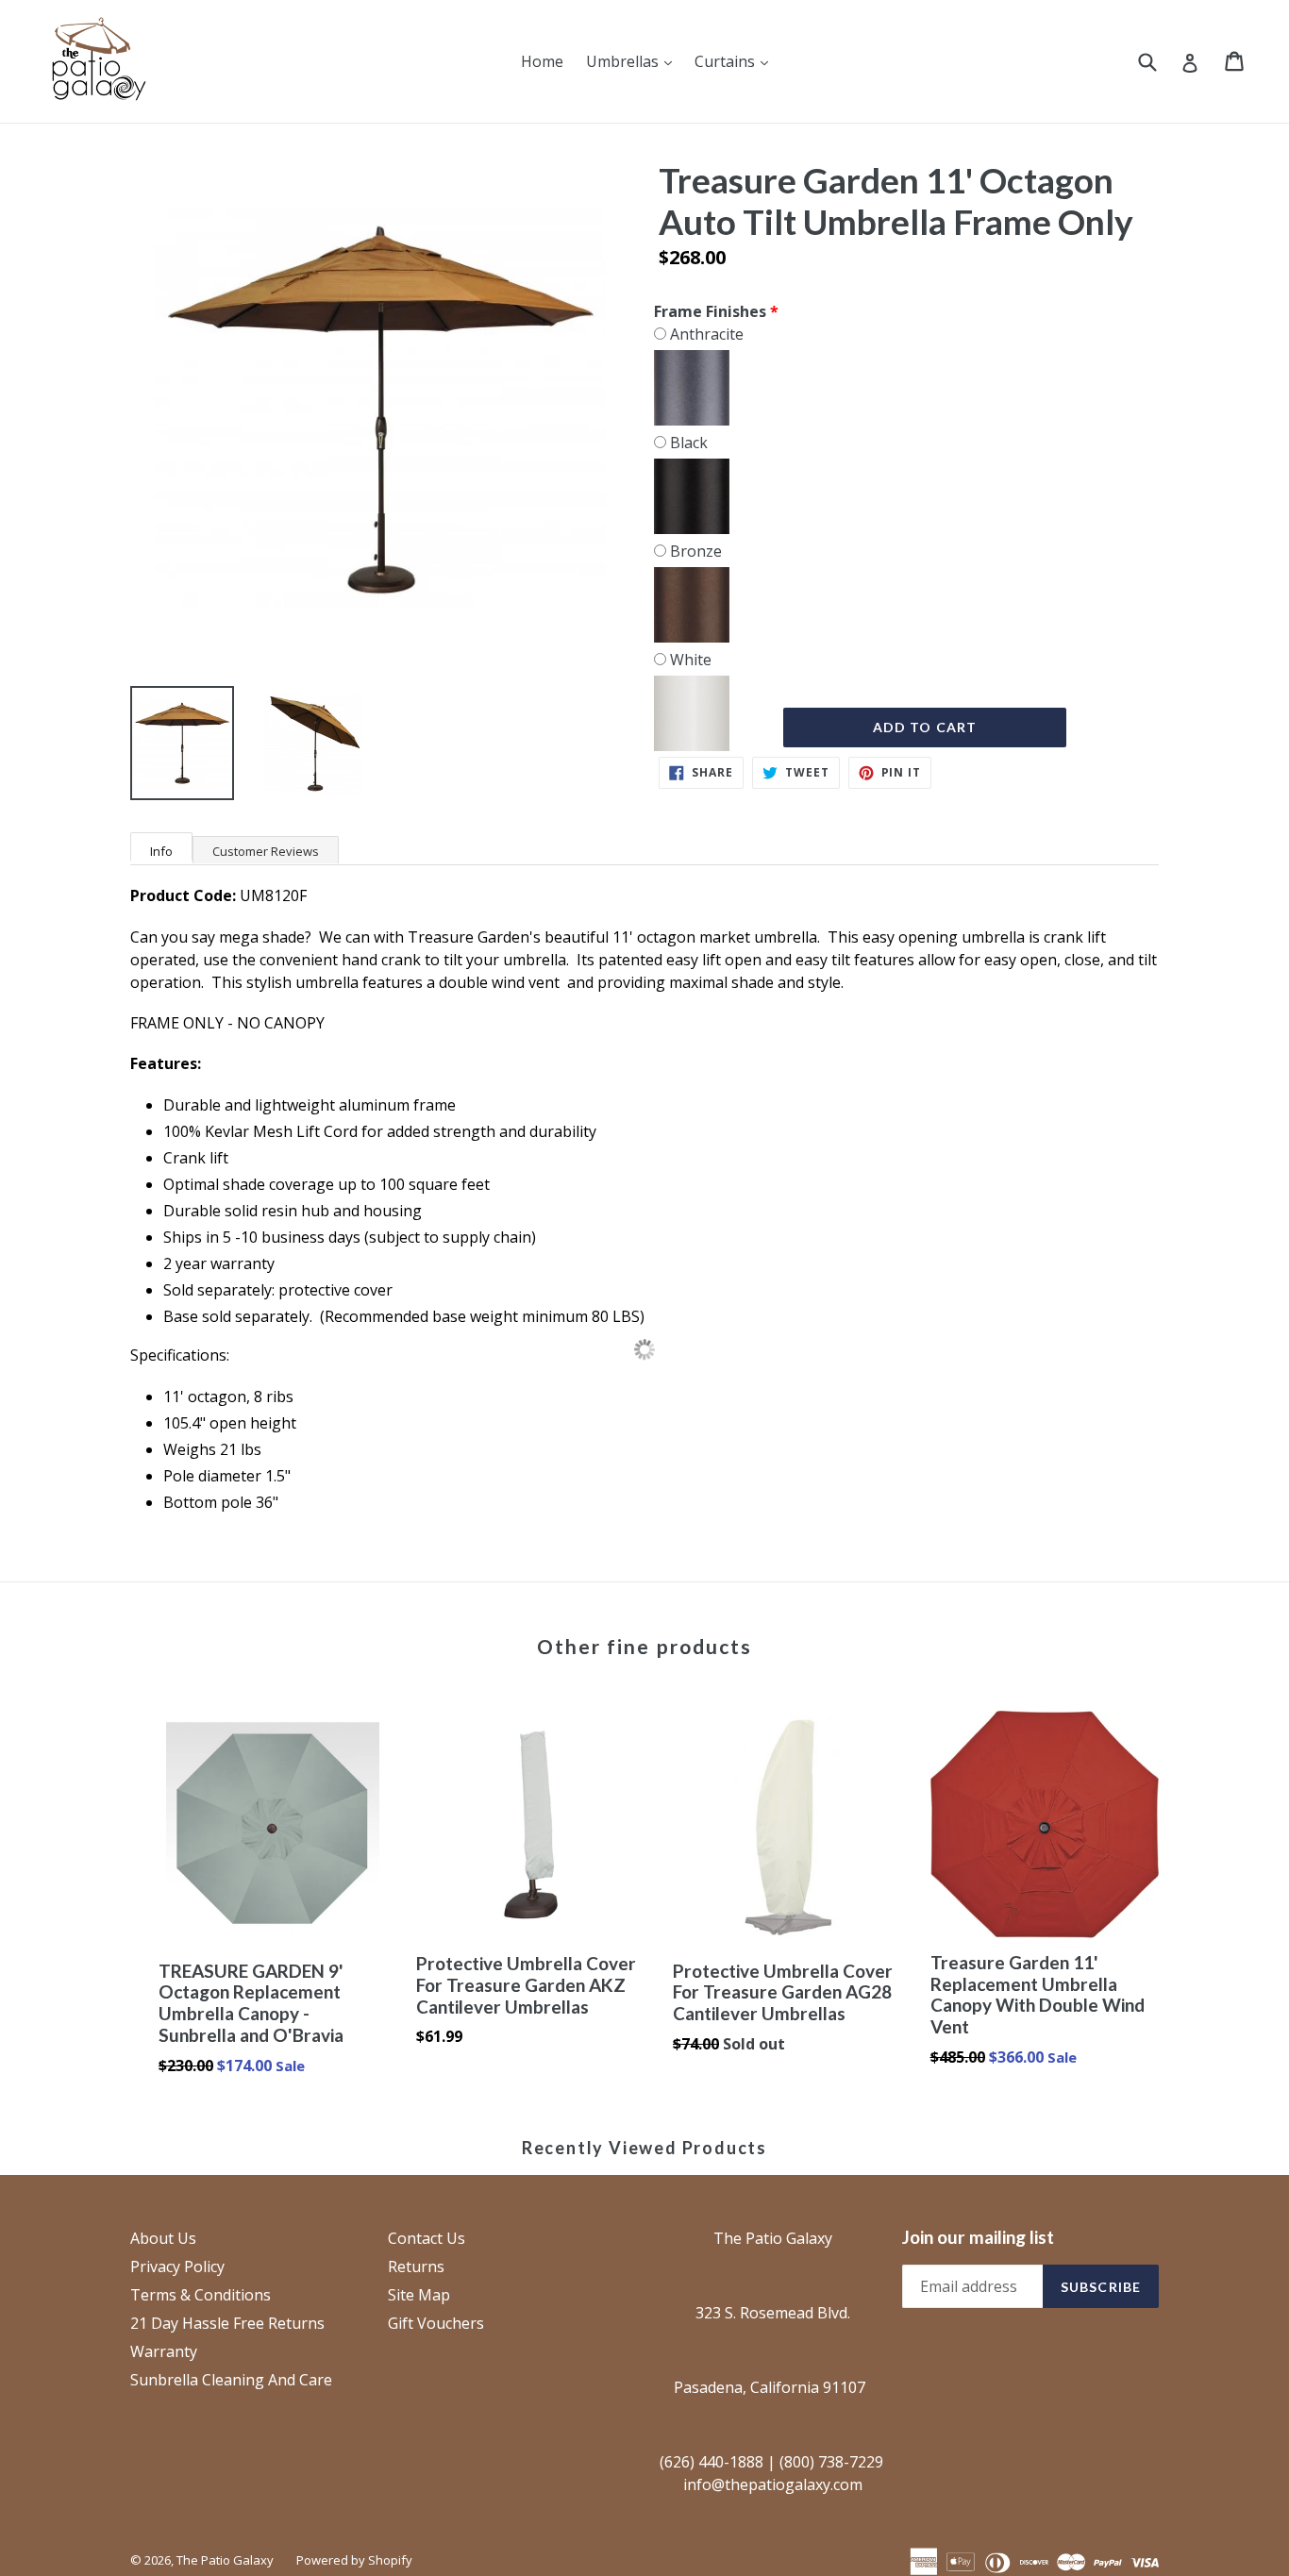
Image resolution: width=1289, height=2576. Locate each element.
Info (161, 851)
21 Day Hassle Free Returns (227, 2323)
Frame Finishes (710, 311)
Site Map (419, 2295)
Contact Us (427, 2238)
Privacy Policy (177, 2267)
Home (542, 61)
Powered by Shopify (354, 2560)
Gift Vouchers (436, 2323)
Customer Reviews (266, 851)
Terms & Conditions (201, 2295)
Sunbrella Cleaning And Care (231, 2380)
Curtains (736, 61)
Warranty (164, 2351)
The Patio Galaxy (225, 2560)
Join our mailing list (978, 2237)
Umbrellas (634, 61)
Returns (416, 2267)
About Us (163, 2238)
